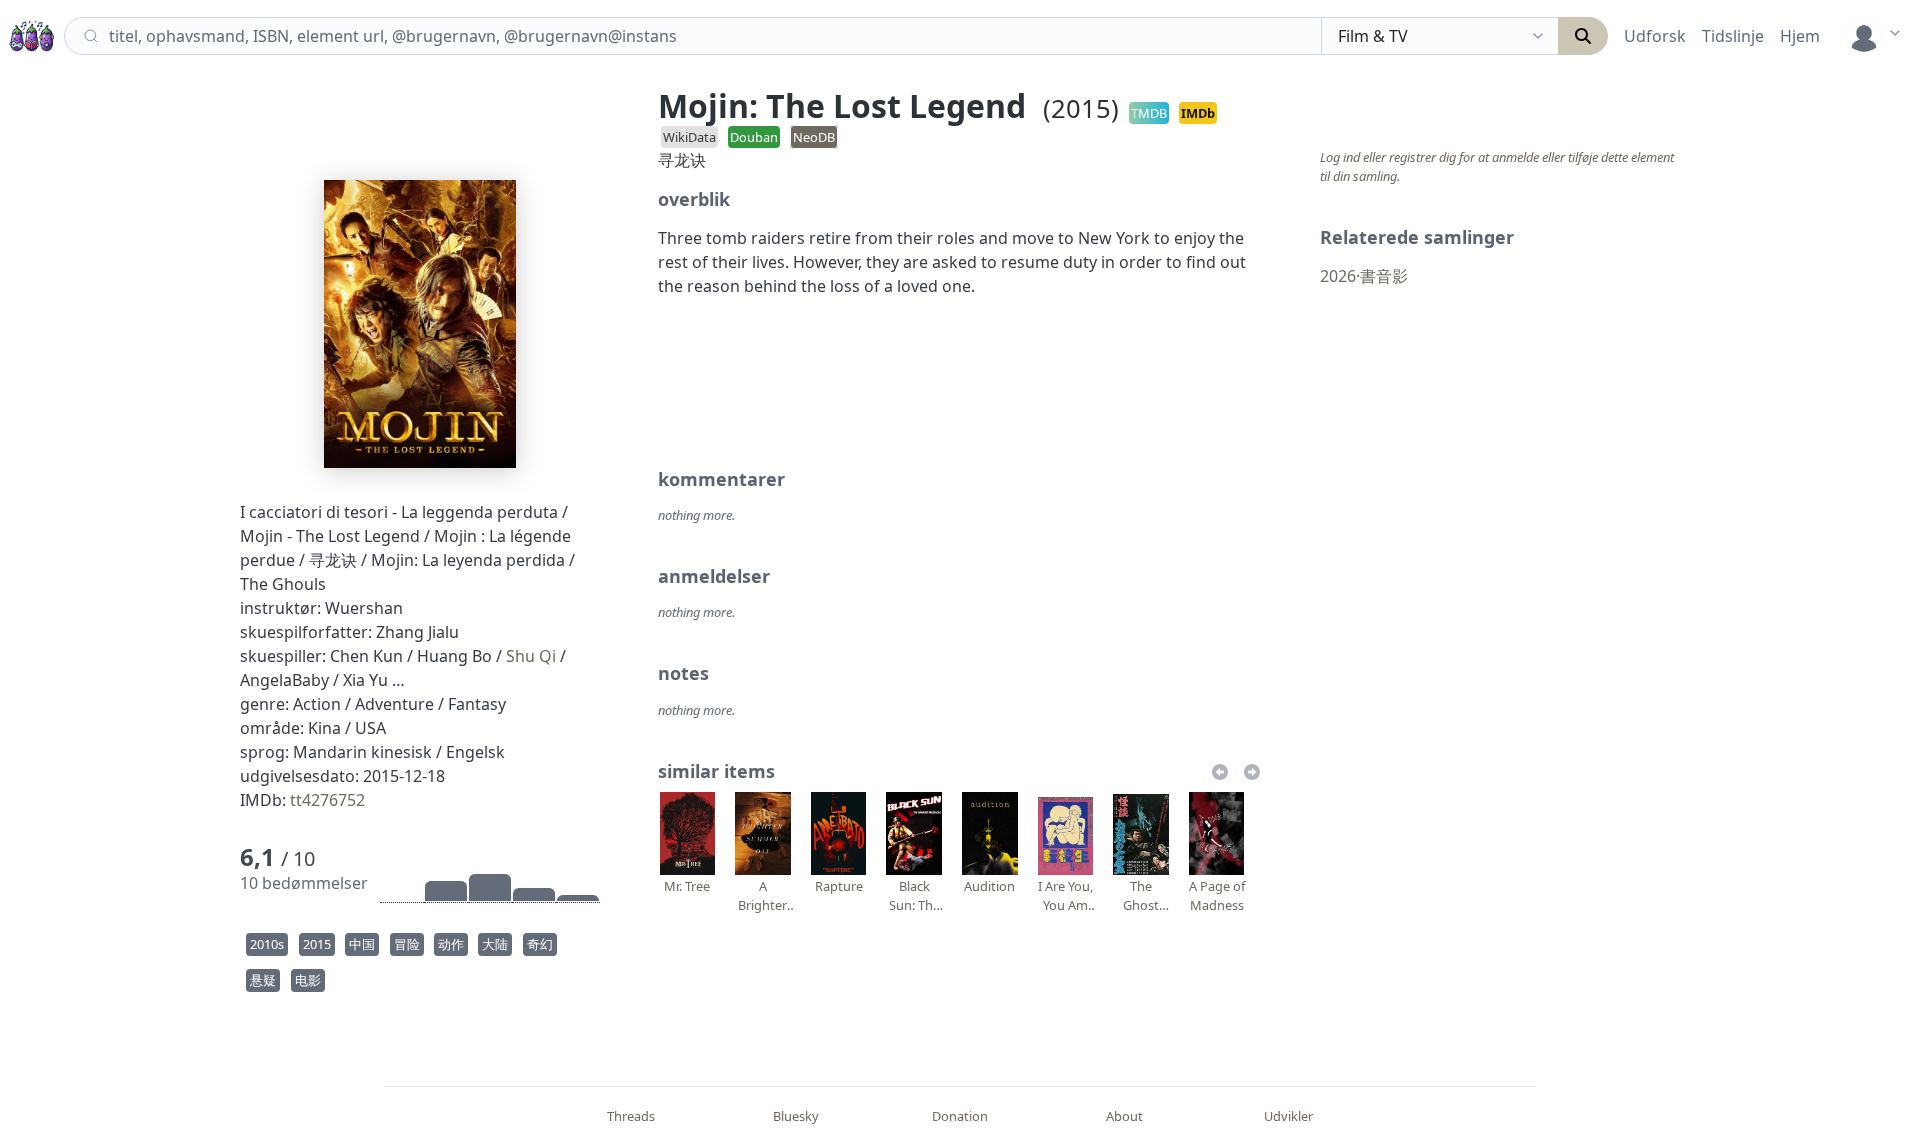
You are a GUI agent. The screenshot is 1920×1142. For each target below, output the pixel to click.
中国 (362, 944)
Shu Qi (531, 656)
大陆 (495, 944)
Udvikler (1288, 1116)
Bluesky (796, 1116)
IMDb (1198, 113)
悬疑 (263, 980)
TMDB (1149, 113)
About (1124, 1116)
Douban (754, 137)
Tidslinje (1733, 36)
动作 (451, 944)
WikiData (689, 137)
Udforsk (1655, 36)
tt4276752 (327, 800)
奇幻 (540, 944)
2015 (317, 944)
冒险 (407, 944)
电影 (308, 980)
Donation (960, 1116)
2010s (267, 944)
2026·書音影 (1364, 276)
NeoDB (814, 137)
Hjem (1800, 36)
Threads (631, 1116)
